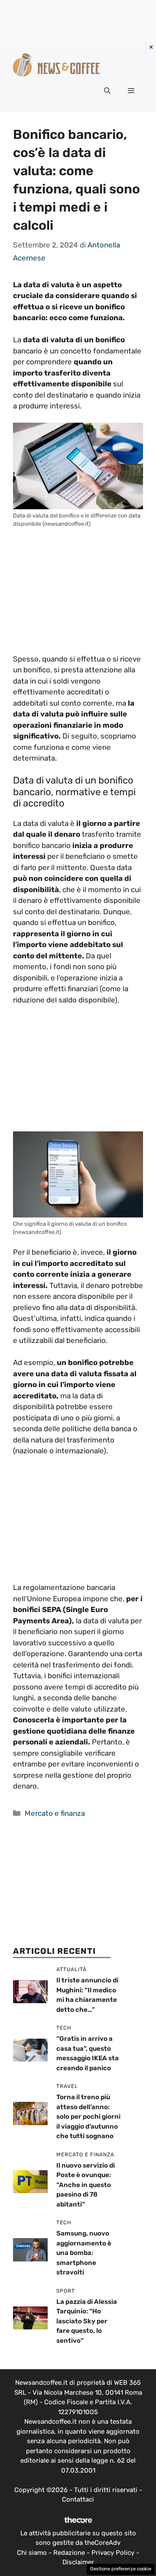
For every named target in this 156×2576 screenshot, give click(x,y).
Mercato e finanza (55, 1813)
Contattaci (78, 2499)
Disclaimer (78, 2562)
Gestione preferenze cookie (121, 2569)
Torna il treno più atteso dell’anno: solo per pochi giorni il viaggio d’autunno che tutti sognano (88, 2117)
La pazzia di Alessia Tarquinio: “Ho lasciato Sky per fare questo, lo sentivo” (87, 2321)
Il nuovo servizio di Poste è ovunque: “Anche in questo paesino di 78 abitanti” (86, 2185)
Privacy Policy (113, 2553)
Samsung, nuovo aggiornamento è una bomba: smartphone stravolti (84, 2253)
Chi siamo (32, 2553)
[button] (107, 91)
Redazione (69, 2553)
